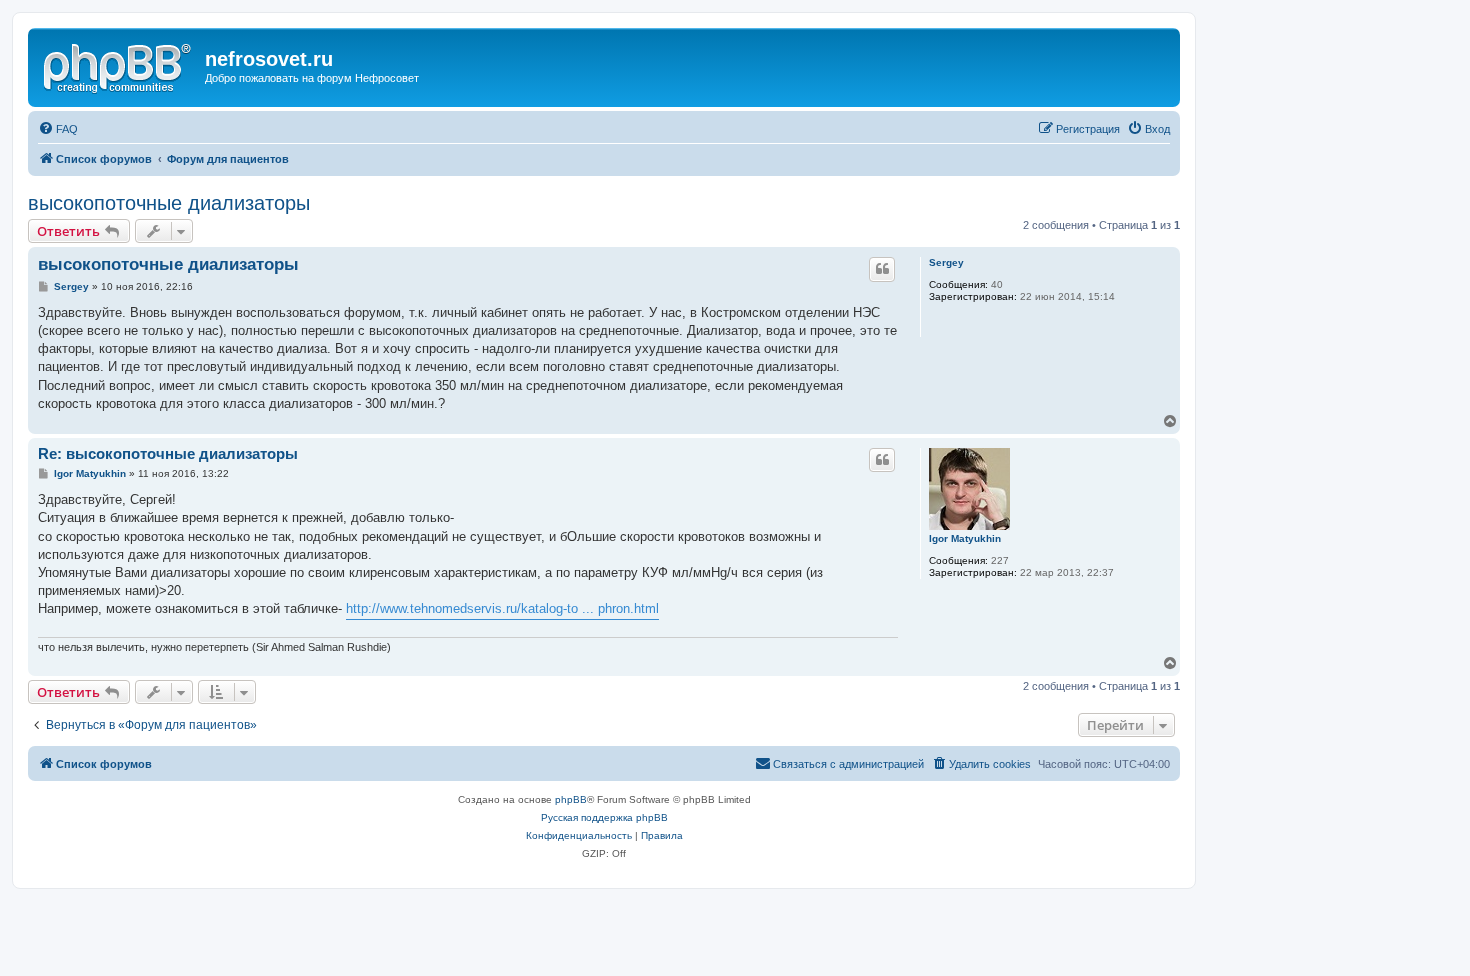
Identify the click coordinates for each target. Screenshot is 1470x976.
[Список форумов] (119, 65)
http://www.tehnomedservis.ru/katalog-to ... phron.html (502, 608)
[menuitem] (58, 129)
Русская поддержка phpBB (604, 817)
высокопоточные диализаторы (169, 203)
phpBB (571, 799)
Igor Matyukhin (965, 538)
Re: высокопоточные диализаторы (168, 453)
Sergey (946, 262)
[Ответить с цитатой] (882, 269)
